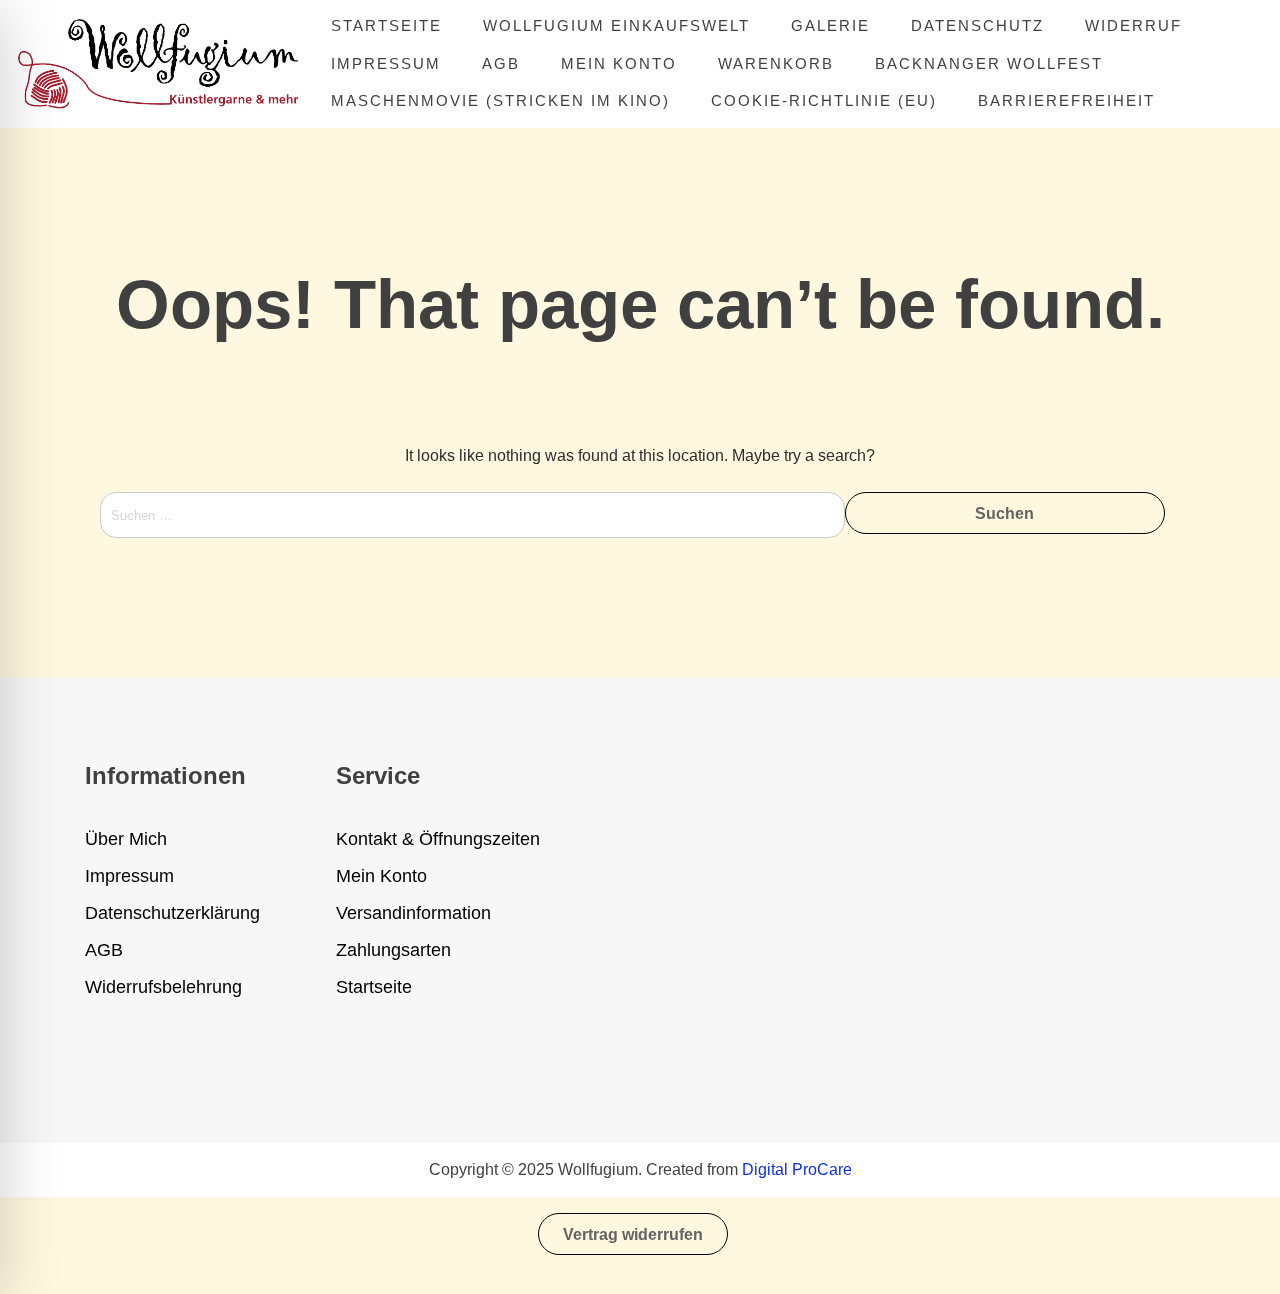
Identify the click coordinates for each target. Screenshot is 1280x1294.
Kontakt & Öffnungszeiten (438, 839)
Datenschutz (977, 25)
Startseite (386, 25)
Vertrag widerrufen (633, 1234)
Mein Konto (619, 63)
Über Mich (126, 839)
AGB (501, 63)
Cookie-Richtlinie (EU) (824, 100)
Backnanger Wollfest (989, 63)
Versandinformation (413, 913)
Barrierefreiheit (1066, 100)
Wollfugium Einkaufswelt (616, 25)
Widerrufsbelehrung (163, 987)
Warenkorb (776, 63)
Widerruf (1133, 25)
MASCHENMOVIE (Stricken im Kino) (500, 100)
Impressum (386, 63)
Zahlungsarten (393, 950)
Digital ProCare (797, 1169)
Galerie (830, 25)
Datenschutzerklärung (172, 913)
